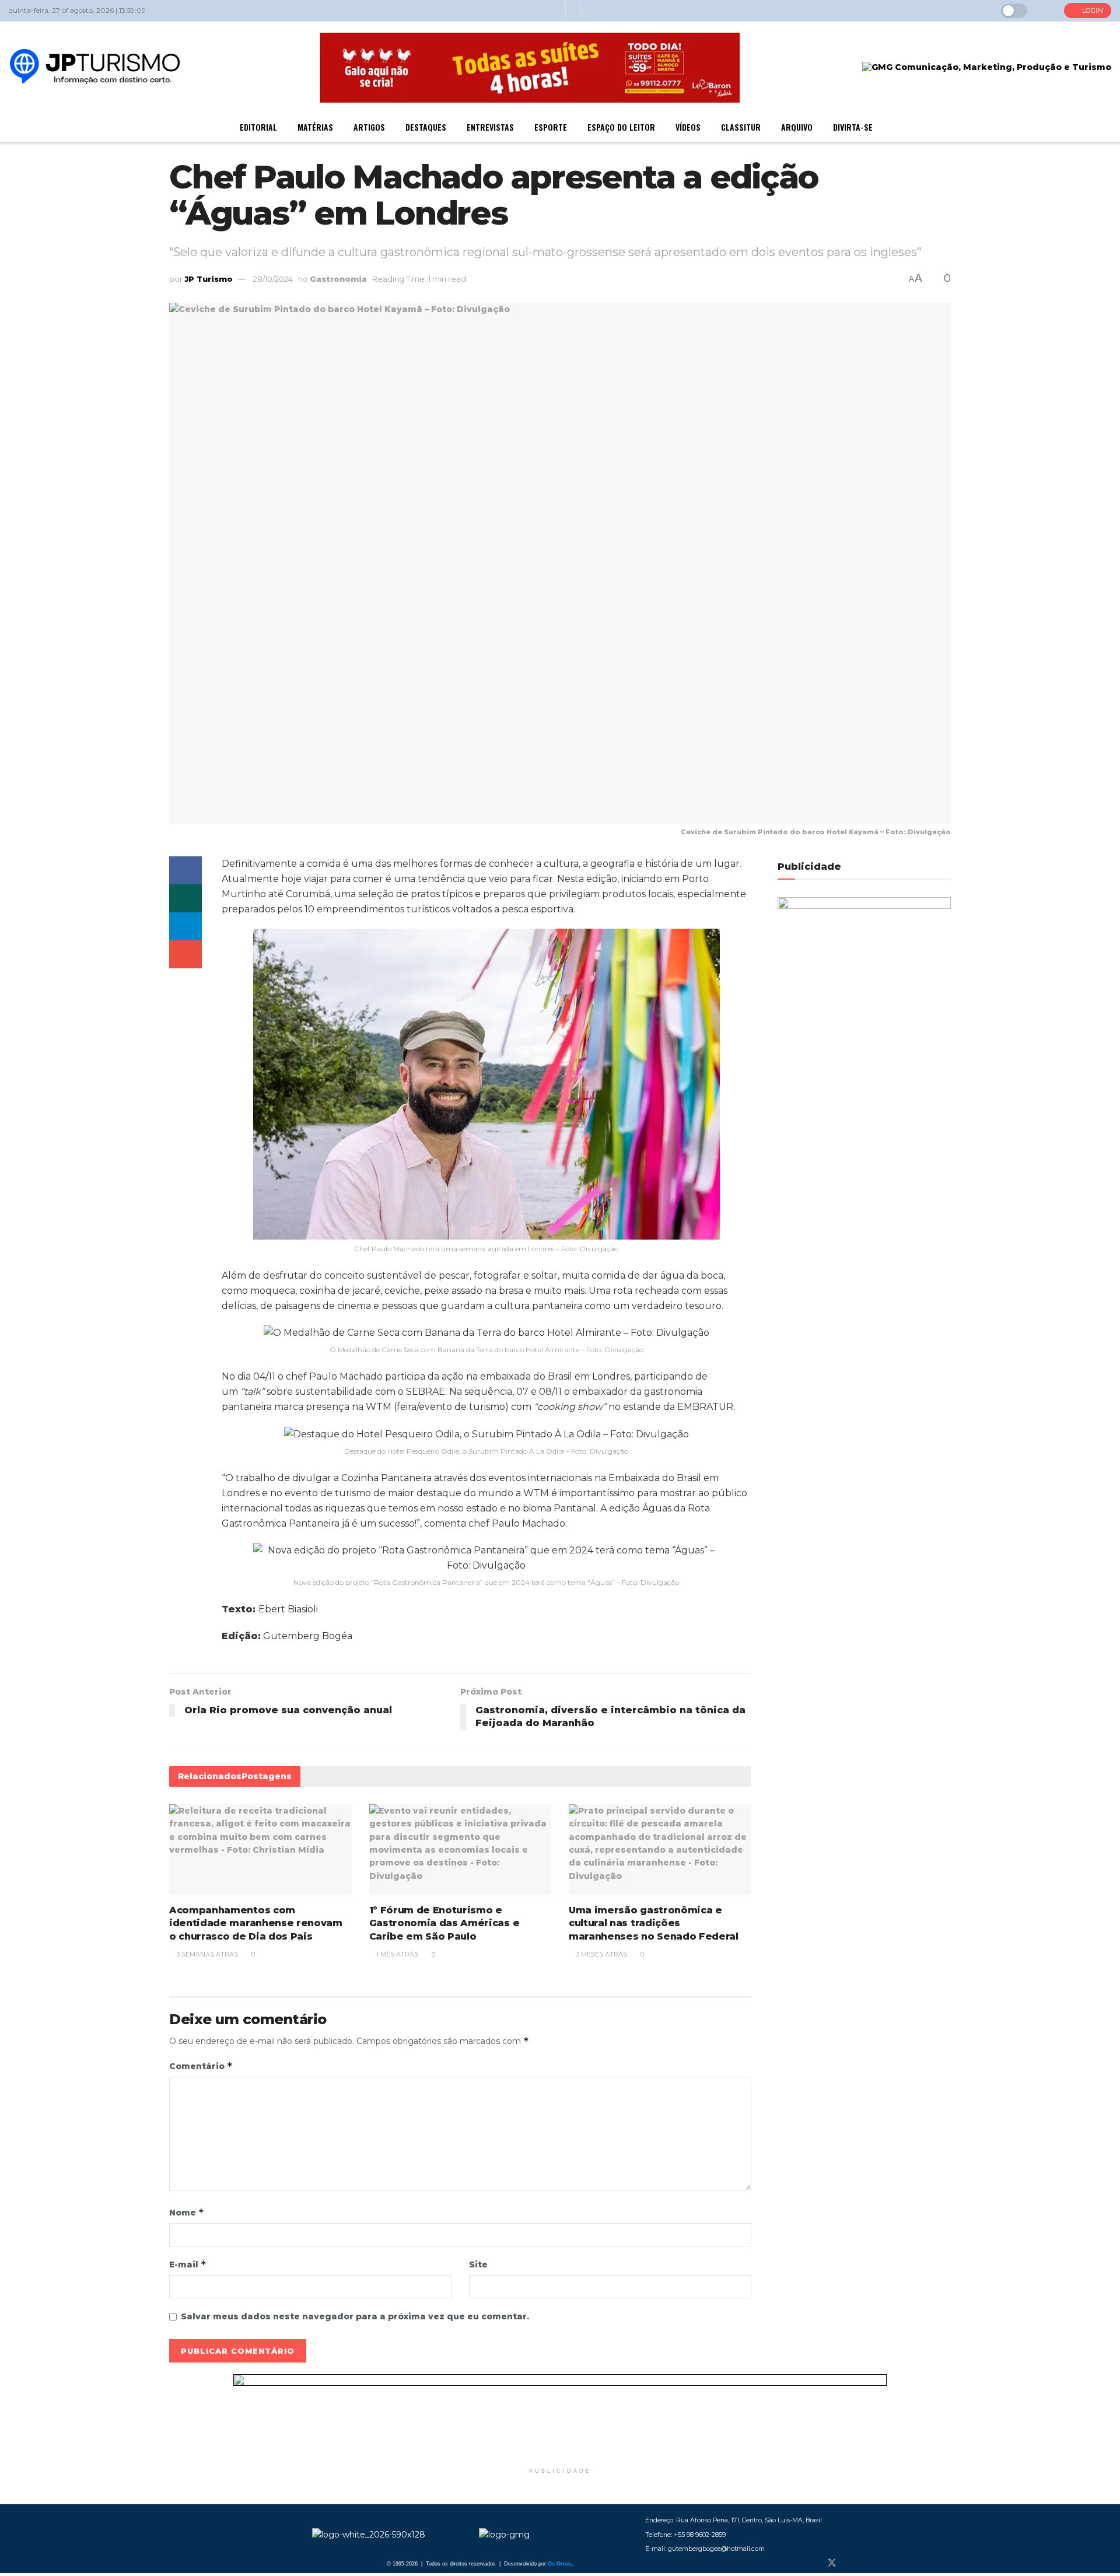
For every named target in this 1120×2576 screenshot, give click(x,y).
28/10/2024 (273, 279)
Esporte (551, 127)
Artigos (369, 127)
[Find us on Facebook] (812, 2563)
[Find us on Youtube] (870, 2563)
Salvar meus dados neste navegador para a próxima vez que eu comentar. (355, 2316)
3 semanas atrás (206, 1954)
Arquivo (797, 127)
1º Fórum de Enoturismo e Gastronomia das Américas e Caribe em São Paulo (444, 1923)
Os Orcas (560, 2564)
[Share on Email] (185, 954)
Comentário (201, 2066)
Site (478, 2264)
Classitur (741, 127)
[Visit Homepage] (95, 68)
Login (1091, 10)
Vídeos (688, 127)
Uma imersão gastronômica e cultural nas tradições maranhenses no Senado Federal (654, 1923)
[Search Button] (1046, 10)
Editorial (258, 127)
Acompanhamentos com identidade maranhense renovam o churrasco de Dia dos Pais (256, 1923)
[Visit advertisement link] (560, 2418)
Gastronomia (338, 279)
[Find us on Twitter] (832, 2563)
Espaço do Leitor (621, 127)
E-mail (188, 2264)
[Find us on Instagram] (852, 2563)
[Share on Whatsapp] (185, 898)
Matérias (315, 127)
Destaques (426, 127)
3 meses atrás (601, 1954)
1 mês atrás (396, 1954)
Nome (187, 2212)
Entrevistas (490, 127)
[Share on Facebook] (185, 870)
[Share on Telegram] (185, 926)
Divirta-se (853, 127)
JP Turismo (209, 279)
